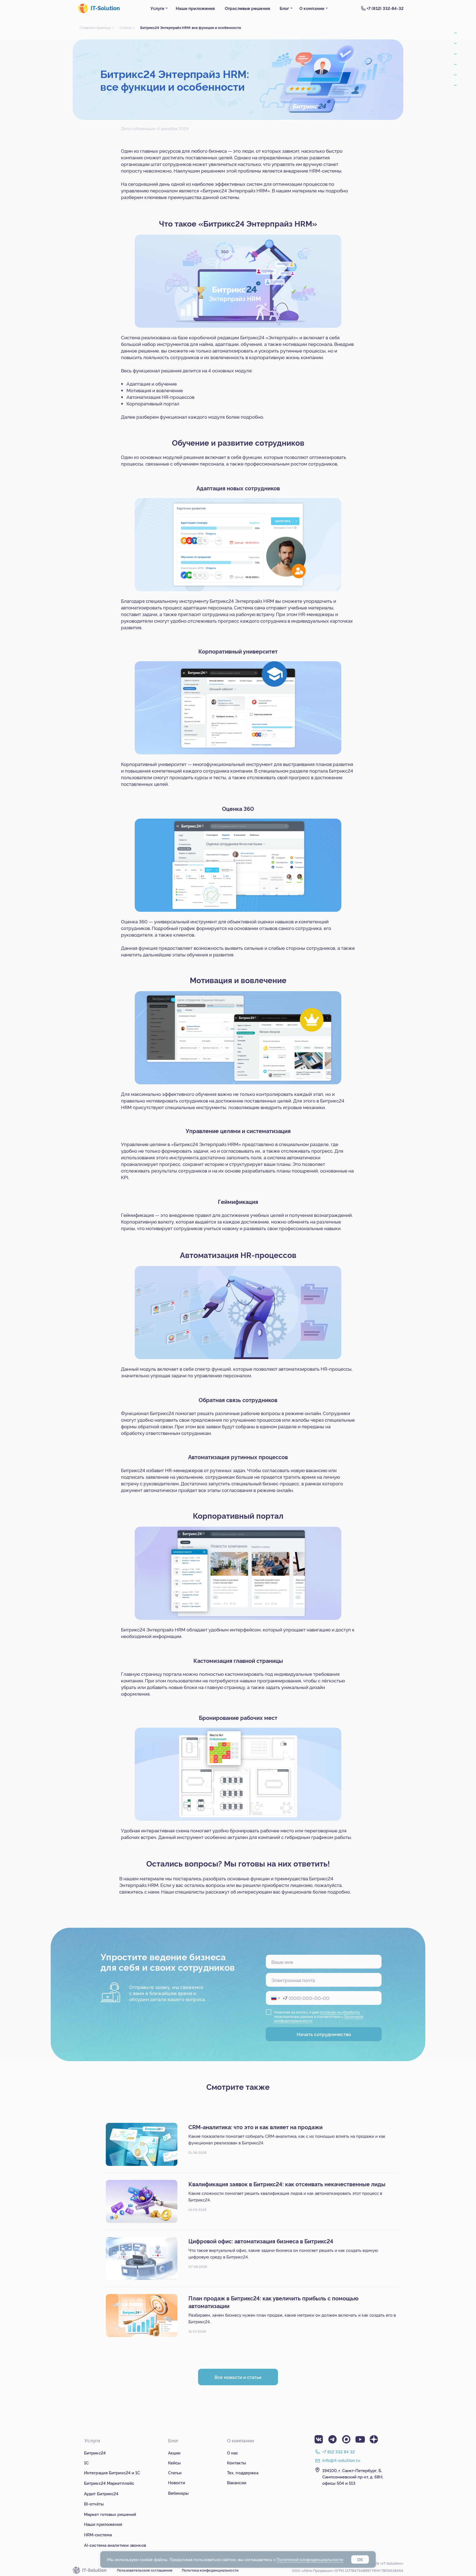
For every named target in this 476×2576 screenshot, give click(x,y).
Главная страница (95, 27)
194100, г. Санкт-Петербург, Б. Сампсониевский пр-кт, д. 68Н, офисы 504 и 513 (353, 2477)
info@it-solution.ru (341, 2460)
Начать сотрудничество (324, 2034)
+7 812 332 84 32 (339, 2452)
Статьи (125, 27)
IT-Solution (105, 8)
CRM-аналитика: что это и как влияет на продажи (255, 2127)
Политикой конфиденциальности (310, 2559)
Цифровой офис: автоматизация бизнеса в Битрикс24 (261, 2241)
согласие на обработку (340, 2012)
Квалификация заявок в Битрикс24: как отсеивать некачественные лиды (287, 2184)
